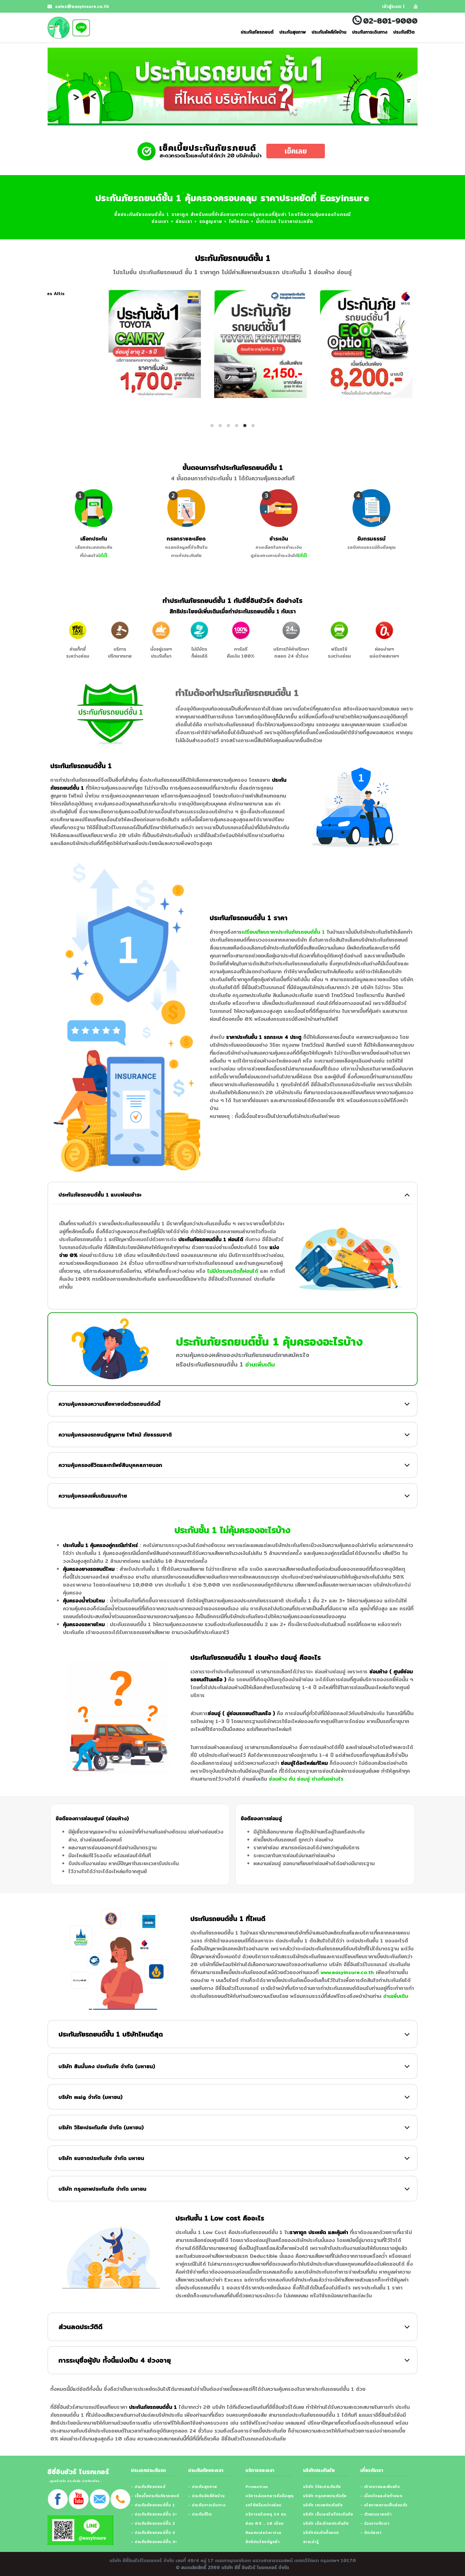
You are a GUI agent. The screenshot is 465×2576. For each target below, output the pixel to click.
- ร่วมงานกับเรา (375, 2523)
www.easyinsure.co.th (347, 1972)
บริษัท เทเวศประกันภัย (323, 2505)
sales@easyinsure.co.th (81, 6)
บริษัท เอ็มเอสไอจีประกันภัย (328, 2514)
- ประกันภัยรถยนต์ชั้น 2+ (154, 2514)
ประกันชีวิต (404, 32)
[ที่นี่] (103, 555)
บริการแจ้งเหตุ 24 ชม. (266, 2514)
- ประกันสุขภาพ (202, 2487)
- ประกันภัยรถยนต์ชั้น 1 (153, 2505)
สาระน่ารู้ (311, 2542)
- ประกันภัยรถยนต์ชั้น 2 (153, 2523)
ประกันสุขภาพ (293, 32)
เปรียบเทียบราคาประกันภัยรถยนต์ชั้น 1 (283, 932)
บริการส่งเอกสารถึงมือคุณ (270, 2496)
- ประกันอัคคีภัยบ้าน (207, 2496)
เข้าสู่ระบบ (392, 6)
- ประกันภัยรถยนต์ (148, 2487)
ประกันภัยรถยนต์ (257, 32)
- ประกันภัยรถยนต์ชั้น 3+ (154, 2542)
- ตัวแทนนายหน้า (376, 2514)
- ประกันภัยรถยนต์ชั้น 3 (153, 2532)
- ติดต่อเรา (371, 2532)
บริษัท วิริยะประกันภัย (322, 2487)
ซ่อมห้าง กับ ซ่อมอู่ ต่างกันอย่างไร (306, 1779)
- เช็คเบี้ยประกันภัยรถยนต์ (155, 2496)
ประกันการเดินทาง (370, 32)
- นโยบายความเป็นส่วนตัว (384, 2505)
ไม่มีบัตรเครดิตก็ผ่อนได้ (233, 1271)
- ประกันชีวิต (200, 2514)
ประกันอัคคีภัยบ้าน (329, 32)
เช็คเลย (296, 151)
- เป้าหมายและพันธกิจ (380, 2487)
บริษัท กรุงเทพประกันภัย (325, 2496)
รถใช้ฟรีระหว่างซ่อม (263, 2505)
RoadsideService (263, 2532)
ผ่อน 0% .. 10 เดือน (265, 2523)
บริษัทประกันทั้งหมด (321, 2532)
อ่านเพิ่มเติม (260, 1364)
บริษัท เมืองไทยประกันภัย (326, 2523)
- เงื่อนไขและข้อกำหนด (381, 2496)
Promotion (257, 2487)
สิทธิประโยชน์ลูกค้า (263, 2542)
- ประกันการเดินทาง (207, 2505)
